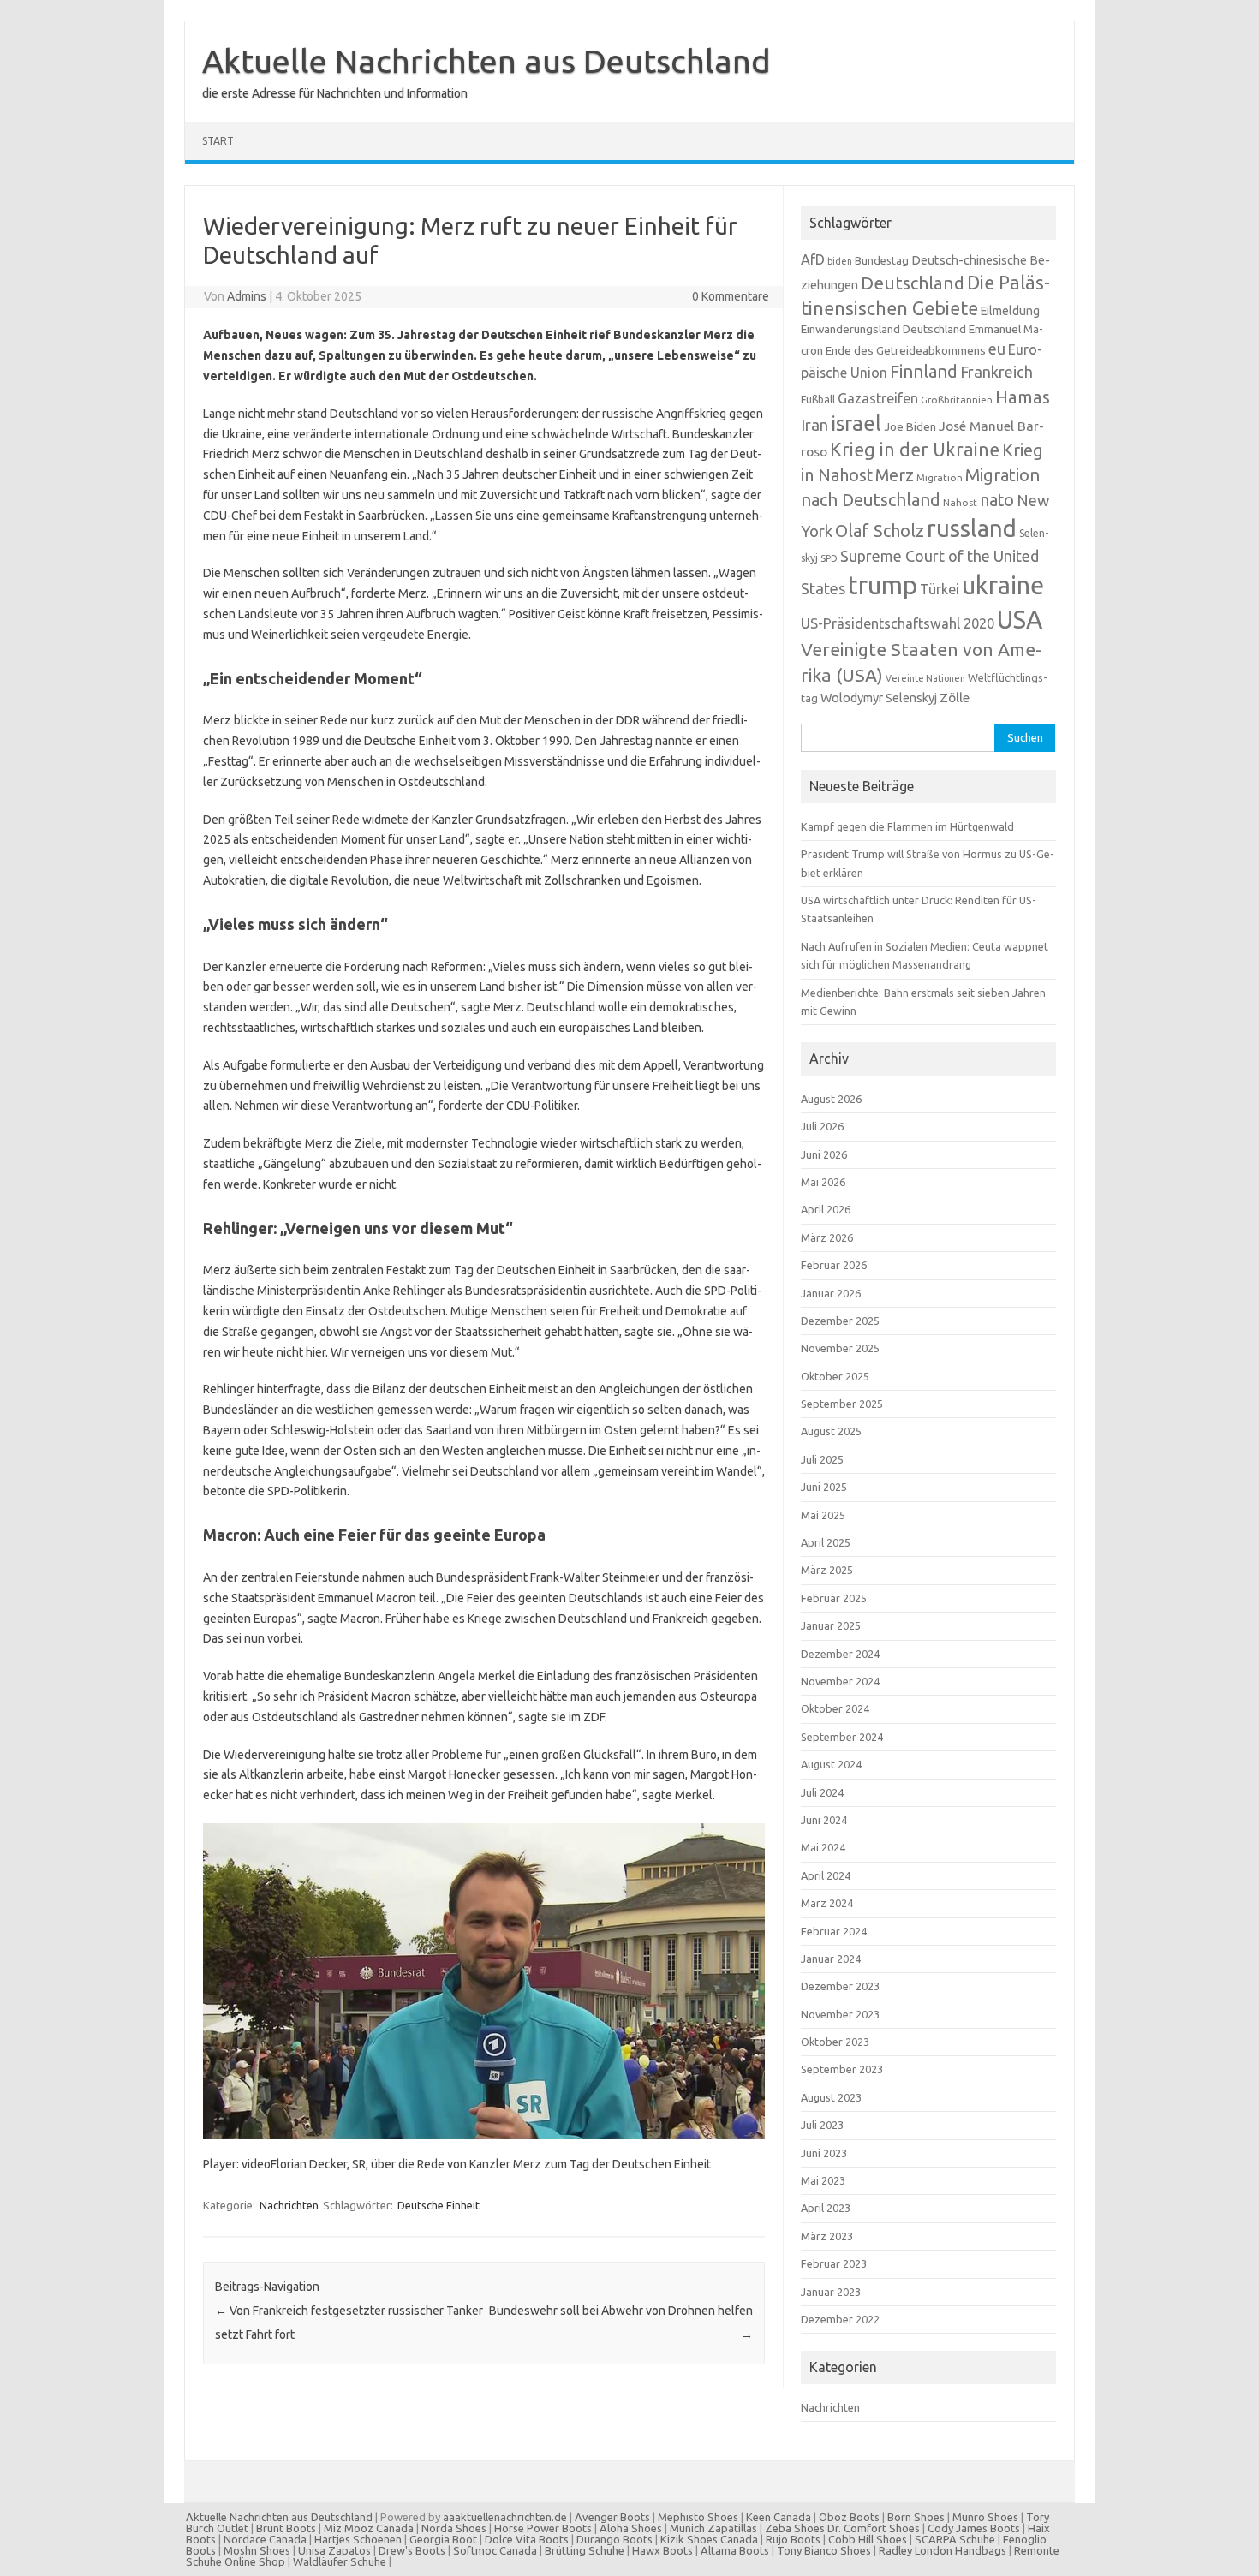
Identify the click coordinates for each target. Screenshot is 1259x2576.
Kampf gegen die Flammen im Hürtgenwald (907, 826)
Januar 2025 (831, 1625)
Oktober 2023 (835, 2042)
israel (856, 423)
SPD (829, 558)
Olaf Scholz (880, 531)
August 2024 (831, 1764)
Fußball (818, 400)
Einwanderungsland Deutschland (883, 329)
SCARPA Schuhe (955, 2539)
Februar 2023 (834, 2263)
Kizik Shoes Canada (710, 2539)
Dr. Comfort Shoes (874, 2528)
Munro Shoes (985, 2517)
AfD (813, 259)
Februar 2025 (834, 1598)
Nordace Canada (265, 2539)
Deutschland (913, 283)
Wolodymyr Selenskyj (879, 698)
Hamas (1023, 397)
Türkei (940, 589)
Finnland (924, 371)
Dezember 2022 (840, 2319)
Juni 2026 (824, 1154)
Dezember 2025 (840, 1321)
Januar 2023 (831, 2292)
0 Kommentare (731, 296)
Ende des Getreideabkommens (906, 350)
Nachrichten (289, 2205)
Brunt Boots (286, 2528)
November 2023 (840, 2014)
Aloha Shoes (631, 2528)
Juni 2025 (824, 1487)
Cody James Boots (974, 2528)
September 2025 (842, 1404)
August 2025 (831, 1431)
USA (1020, 620)
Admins (247, 296)
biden (840, 261)
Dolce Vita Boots (527, 2539)
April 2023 (826, 2208)
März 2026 (827, 1237)
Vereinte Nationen (925, 678)
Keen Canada (779, 2517)
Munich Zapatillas (713, 2528)
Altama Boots (735, 2550)
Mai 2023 (823, 2180)
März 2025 (827, 1570)
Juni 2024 (824, 1820)
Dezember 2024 (840, 1654)
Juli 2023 (822, 2125)
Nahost (960, 502)
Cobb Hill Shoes (868, 2539)
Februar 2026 (834, 1265)
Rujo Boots (793, 2539)
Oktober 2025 (835, 1376)
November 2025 (840, 1348)
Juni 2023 (824, 2153)
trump (883, 585)
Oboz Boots (849, 2517)
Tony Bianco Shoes (824, 2550)
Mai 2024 (823, 1847)
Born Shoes (916, 2517)
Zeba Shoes (795, 2528)
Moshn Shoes (257, 2550)
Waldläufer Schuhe (340, 2561)
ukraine (1003, 585)
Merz (895, 475)
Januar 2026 (831, 1293)
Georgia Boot (443, 2539)
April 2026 (826, 1209)
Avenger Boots (612, 2517)
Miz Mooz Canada (369, 2528)
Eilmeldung (1010, 311)
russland (972, 528)
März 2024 (827, 1903)
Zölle (955, 698)
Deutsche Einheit (439, 2205)
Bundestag (882, 260)
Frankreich (996, 372)
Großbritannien (957, 400)
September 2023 (842, 2069)
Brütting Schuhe (585, 2550)
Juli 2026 (822, 1126)
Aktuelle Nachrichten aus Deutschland (486, 61)
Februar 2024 (834, 1931)
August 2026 (831, 1099)
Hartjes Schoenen (358, 2539)
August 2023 (831, 2097)
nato (997, 500)
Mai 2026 (823, 1182)
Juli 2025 (822, 1459)
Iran (814, 425)
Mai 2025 (823, 1515)
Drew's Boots (412, 2550)
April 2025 (826, 1542)
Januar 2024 (831, 1959)
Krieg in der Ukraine (915, 450)
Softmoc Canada (495, 2550)
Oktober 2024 (835, 1708)
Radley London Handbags (943, 2550)
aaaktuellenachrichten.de (505, 2517)
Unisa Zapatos (334, 2550)
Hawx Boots (662, 2550)
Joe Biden (910, 426)
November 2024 (840, 1681)
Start (218, 141)
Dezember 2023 (840, 1986)
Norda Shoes (454, 2528)
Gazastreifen (878, 398)
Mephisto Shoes (698, 2517)
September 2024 (842, 1737)
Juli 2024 (822, 1792)
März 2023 (827, 2236)
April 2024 (826, 1875)
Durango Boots (615, 2539)
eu (997, 349)
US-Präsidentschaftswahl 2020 (898, 623)
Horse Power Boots (543, 2528)
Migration (940, 477)
